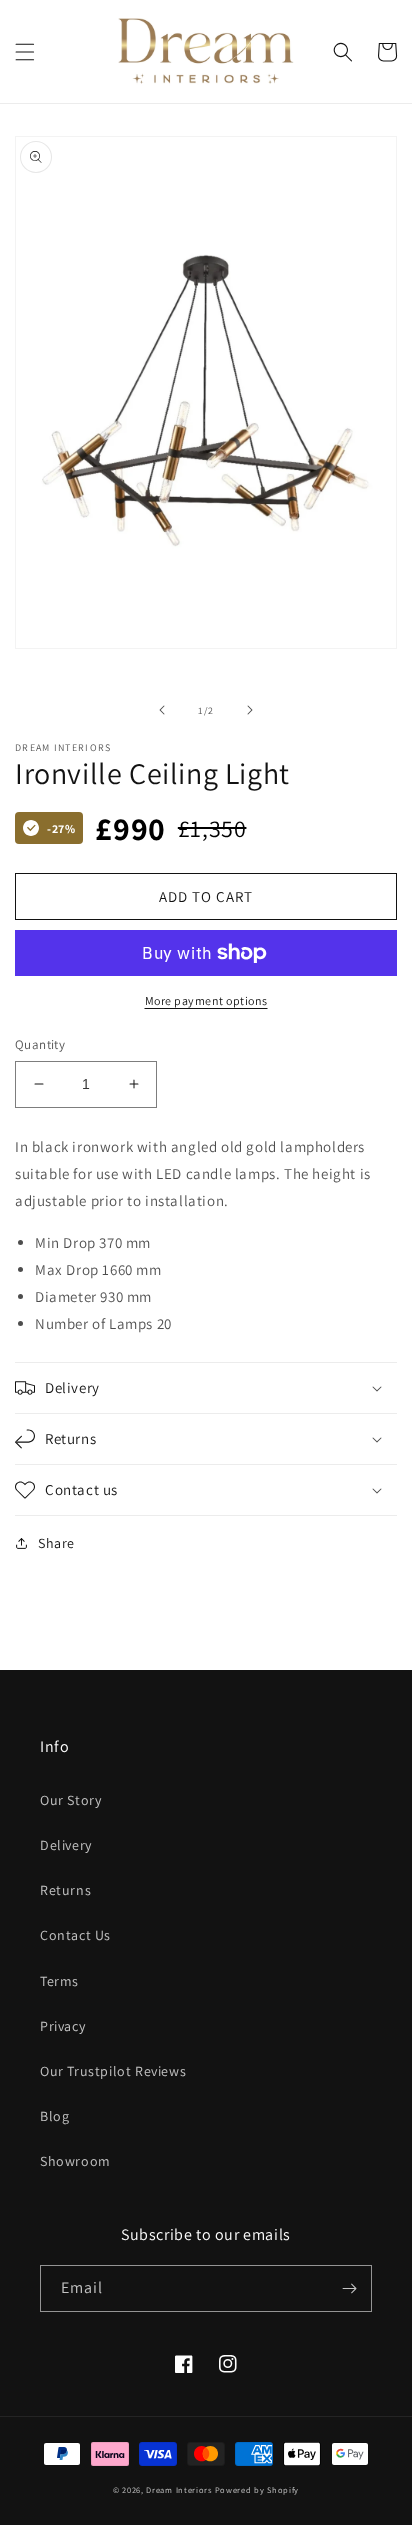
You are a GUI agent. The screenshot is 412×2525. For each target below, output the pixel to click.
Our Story (70, 1800)
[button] (25, 52)
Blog (54, 2116)
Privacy (62, 2026)
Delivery (66, 1845)
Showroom (75, 2161)
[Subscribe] (349, 2288)
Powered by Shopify (257, 2489)
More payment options (206, 1000)
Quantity (40, 1044)
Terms (59, 1981)
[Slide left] (162, 710)
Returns (65, 1890)
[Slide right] (250, 710)
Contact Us (75, 1935)
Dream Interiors (180, 2489)
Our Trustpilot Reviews (113, 2071)
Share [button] (56, 1543)
